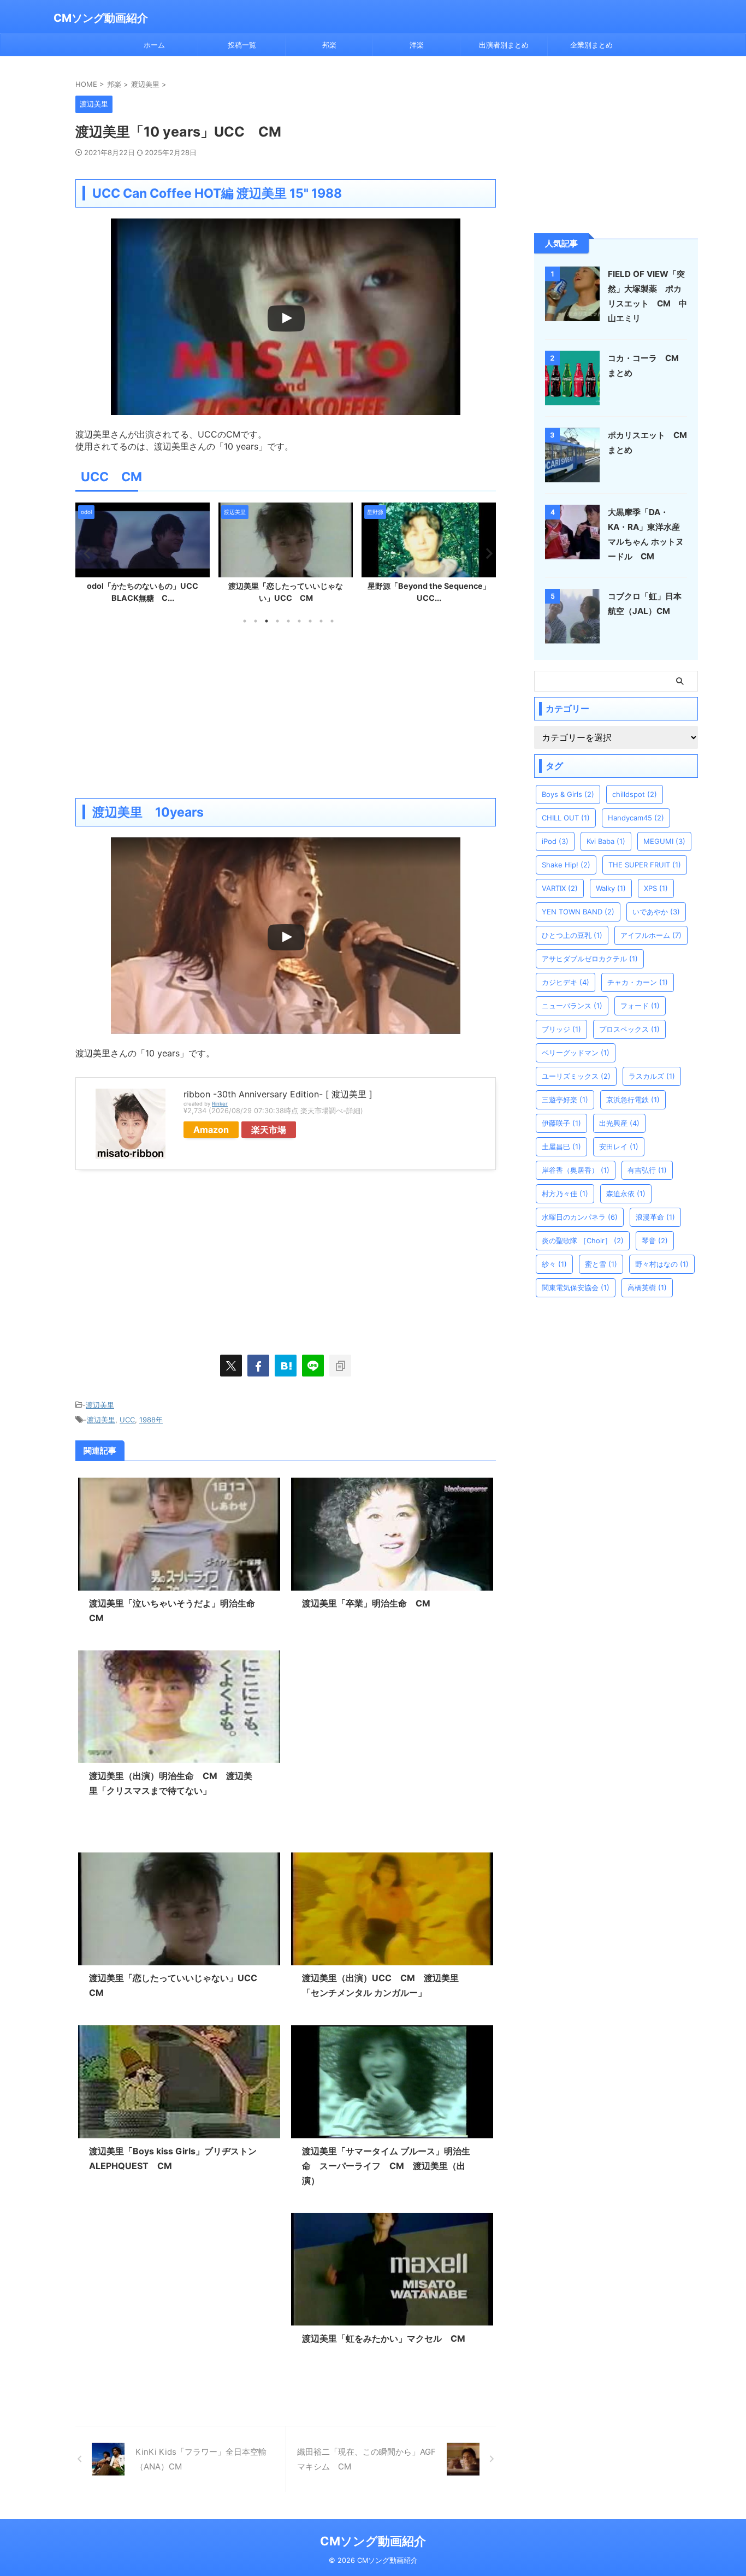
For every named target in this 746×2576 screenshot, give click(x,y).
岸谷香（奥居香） (576, 1170)
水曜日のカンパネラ (580, 1217)
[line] (313, 1366)
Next (486, 553)
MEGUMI (664, 841)
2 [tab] (256, 621)
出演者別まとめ (504, 45)
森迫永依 (626, 1194)
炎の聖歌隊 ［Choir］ (583, 1240)
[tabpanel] (143, 556)
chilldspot (635, 794)
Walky (611, 888)
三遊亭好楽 (565, 1100)
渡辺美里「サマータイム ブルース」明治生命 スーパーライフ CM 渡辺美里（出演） (386, 2166)
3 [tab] (267, 621)
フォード (640, 1006)
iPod (555, 841)
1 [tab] (245, 621)
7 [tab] (310, 621)
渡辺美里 (100, 1405)
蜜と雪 (601, 1264)
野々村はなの (662, 1264)
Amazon (211, 1130)
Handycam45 (636, 818)
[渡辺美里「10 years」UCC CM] (286, 1366)
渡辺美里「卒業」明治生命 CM (366, 1603)
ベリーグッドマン (576, 1053)
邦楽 (329, 45)
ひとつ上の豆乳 (572, 935)
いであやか (656, 912)
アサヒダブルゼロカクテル (590, 959)
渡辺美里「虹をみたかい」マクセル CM (388, 2338)
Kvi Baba (606, 841)
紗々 (554, 1264)
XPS (656, 888)
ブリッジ (561, 1029)
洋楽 (417, 45)
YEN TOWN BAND (578, 912)
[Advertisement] (286, 711)
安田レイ (619, 1147)
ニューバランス (572, 1006)
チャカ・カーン (638, 982)
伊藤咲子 (561, 1123)
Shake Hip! (566, 865)
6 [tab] (299, 621)
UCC (127, 1420)
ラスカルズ (652, 1076)
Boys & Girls (568, 794)
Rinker (220, 1104)
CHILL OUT (566, 818)
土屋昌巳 (561, 1147)
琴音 (655, 1240)
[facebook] (258, 1366)
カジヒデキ (566, 982)
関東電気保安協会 (576, 1287)
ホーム (154, 45)
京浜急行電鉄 (633, 1100)
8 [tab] (321, 621)
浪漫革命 (655, 1217)
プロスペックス (629, 1029)
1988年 (151, 1420)
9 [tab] (332, 621)
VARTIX (560, 888)
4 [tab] (277, 621)
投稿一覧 (242, 45)
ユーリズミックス (576, 1076)
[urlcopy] (340, 1366)
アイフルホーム (651, 935)
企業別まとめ (591, 45)
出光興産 (619, 1123)
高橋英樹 (647, 1287)
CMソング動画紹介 (101, 18)
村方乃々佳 (565, 1194)
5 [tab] (288, 621)
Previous (85, 553)
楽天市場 (269, 1130)
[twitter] (231, 1366)
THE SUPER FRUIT (645, 865)
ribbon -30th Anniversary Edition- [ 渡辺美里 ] (278, 1094)
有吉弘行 (647, 1170)
